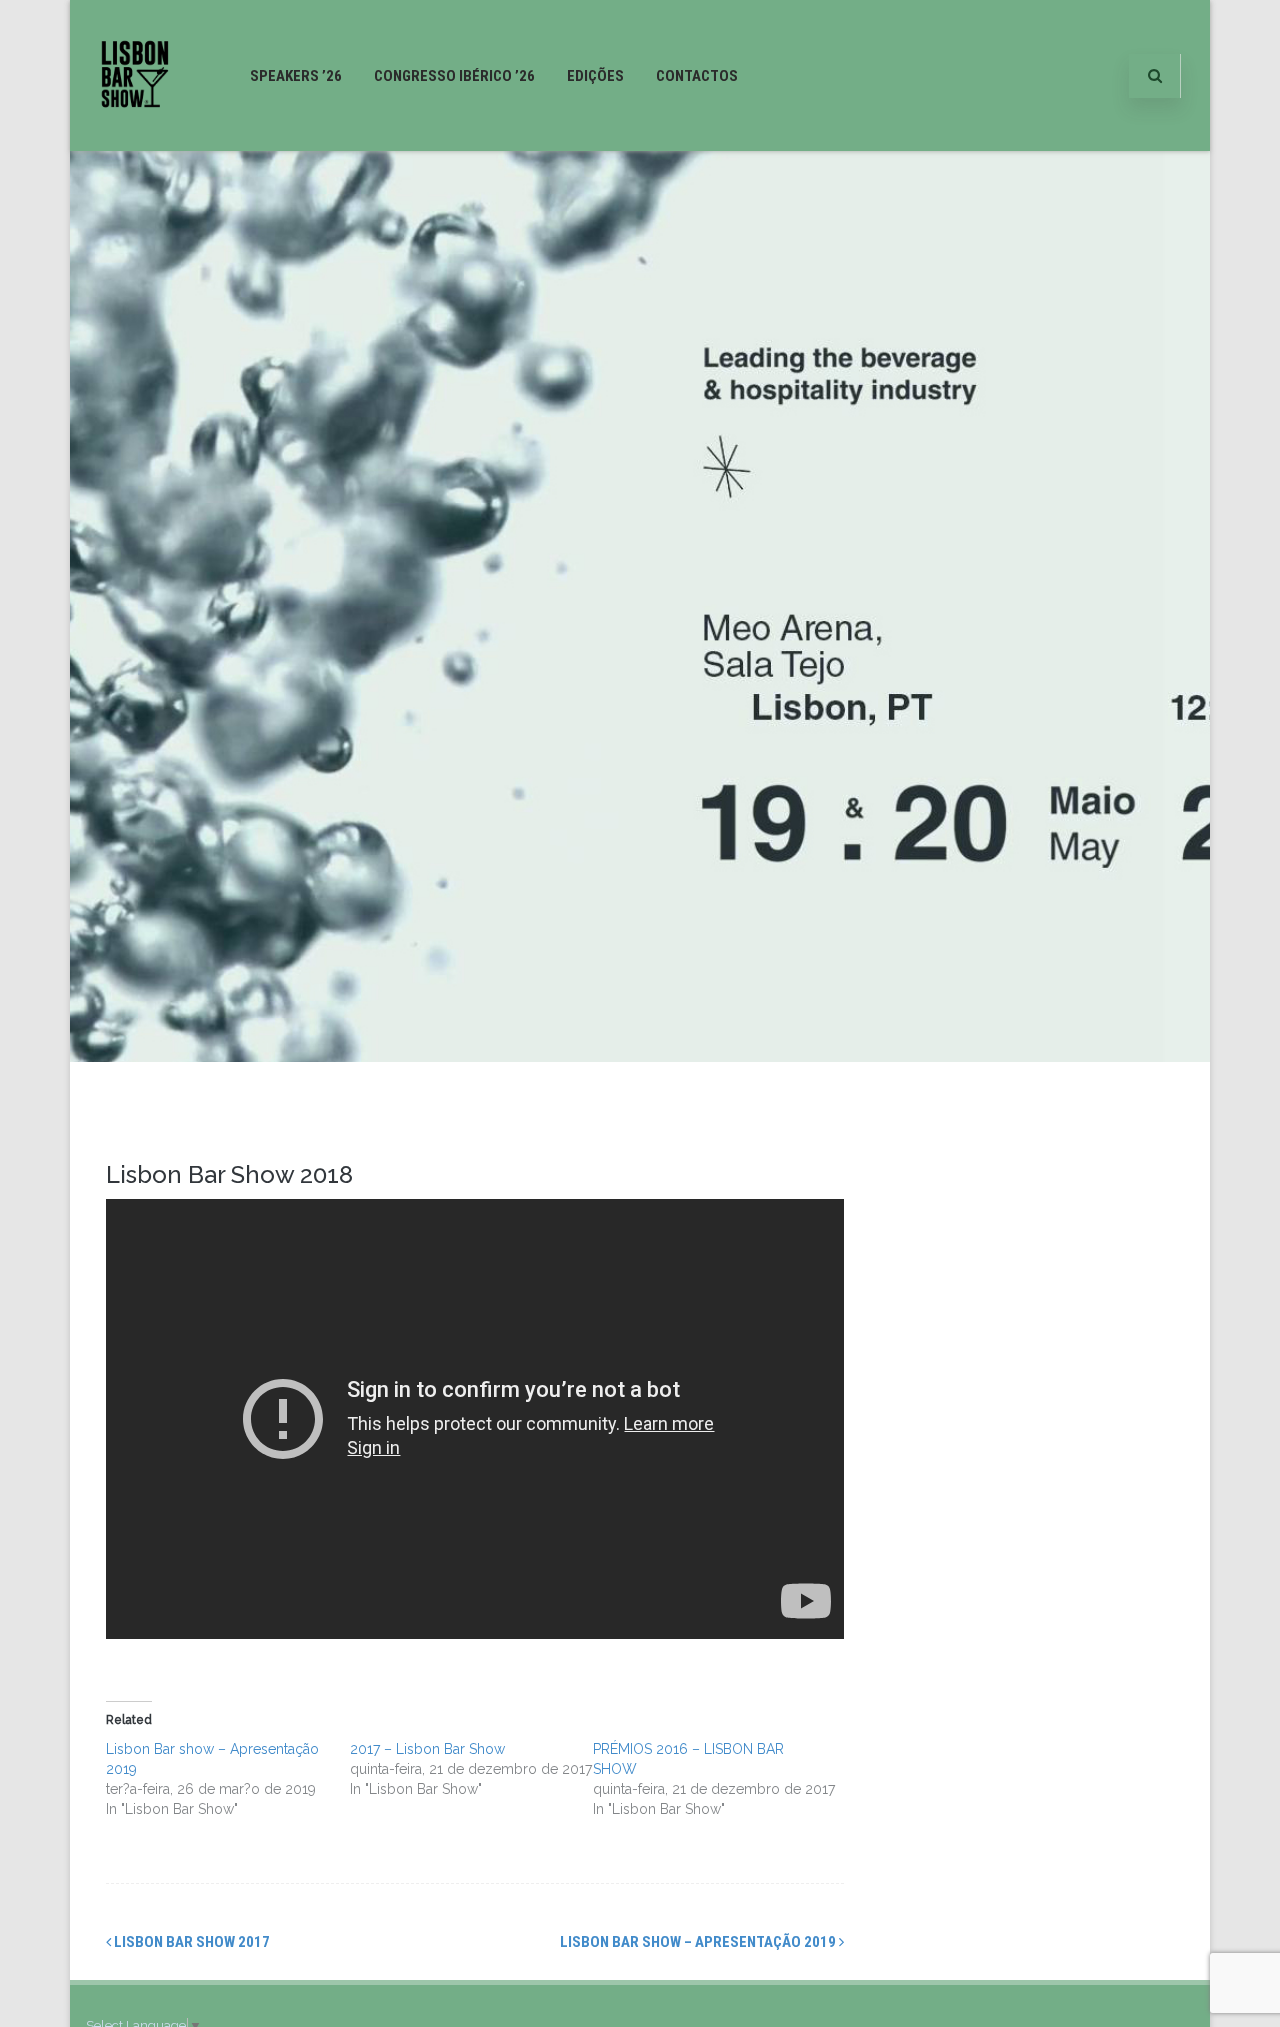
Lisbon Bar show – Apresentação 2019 (699, 1942)
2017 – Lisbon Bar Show (427, 1749)
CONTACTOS (697, 76)
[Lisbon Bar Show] (135, 143)
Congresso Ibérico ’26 (454, 76)
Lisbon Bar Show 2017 (190, 1942)
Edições (595, 76)
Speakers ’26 (296, 76)
